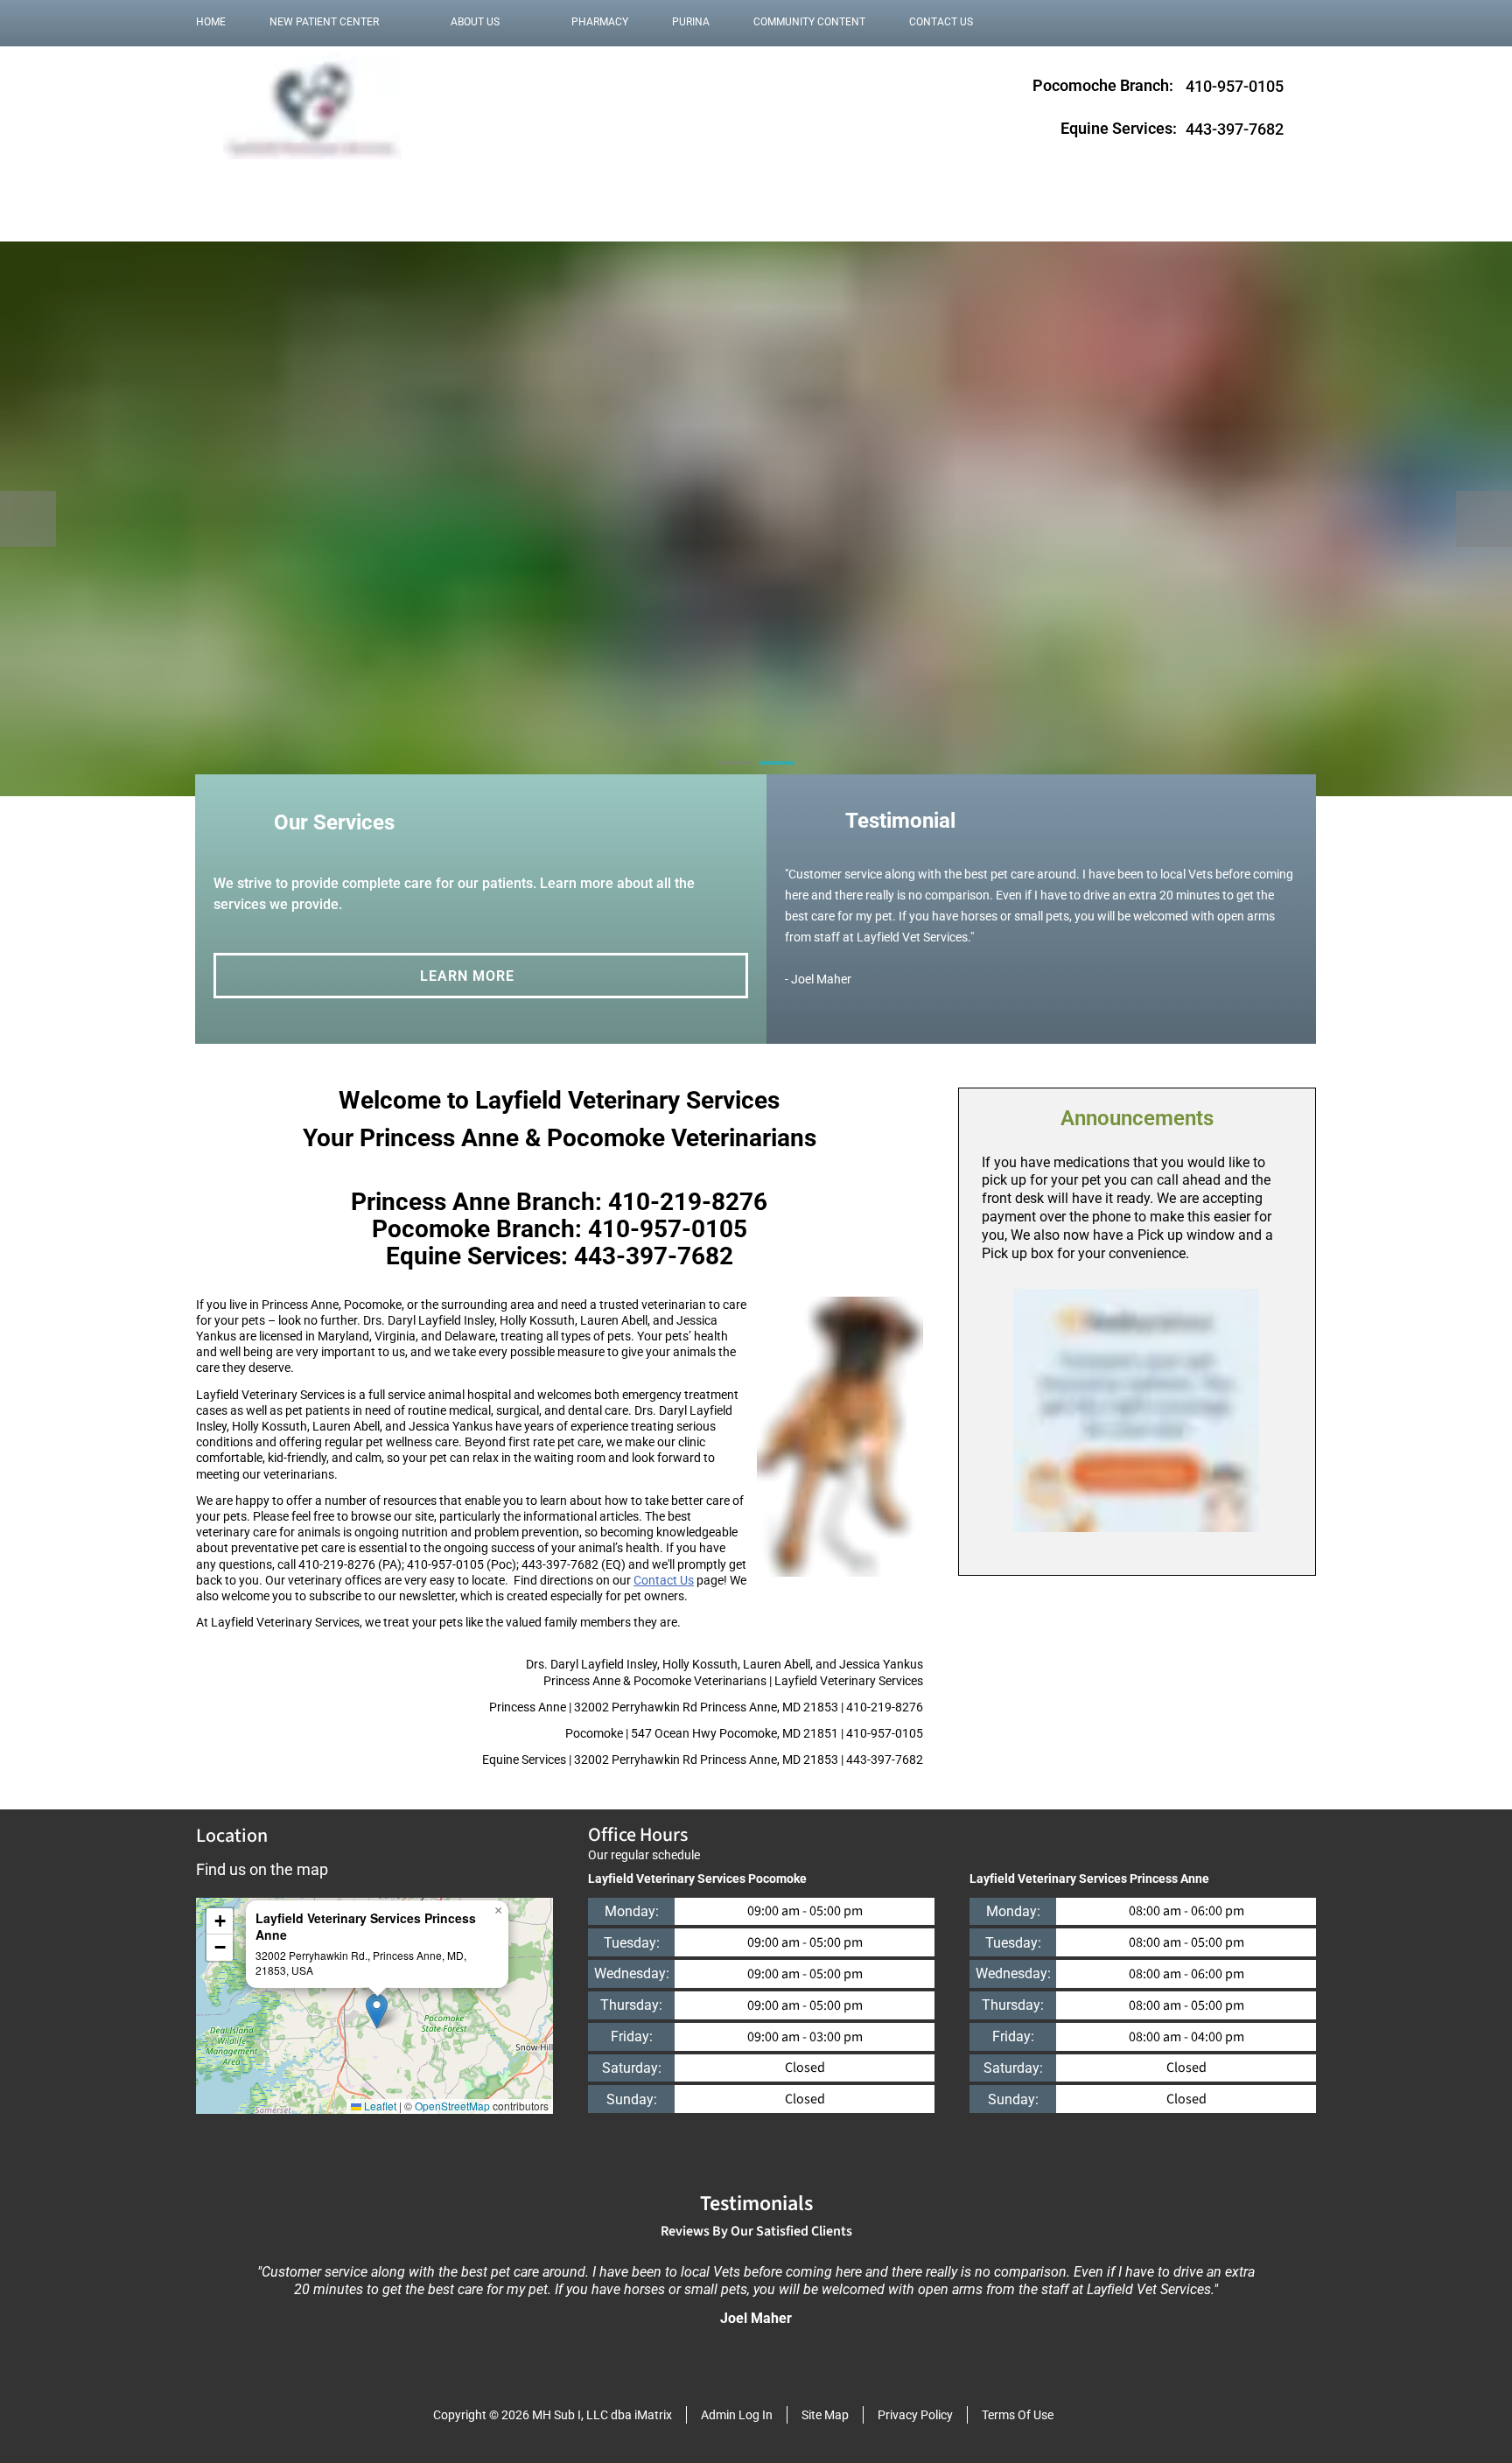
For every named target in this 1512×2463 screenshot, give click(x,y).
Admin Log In (737, 2415)
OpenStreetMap (452, 2106)
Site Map (825, 2415)
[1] (270, 179)
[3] (354, 179)
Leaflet (379, 2106)
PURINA (691, 22)
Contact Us (664, 1580)
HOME (211, 22)
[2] (312, 179)
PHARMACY (600, 22)
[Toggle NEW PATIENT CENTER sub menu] (396, 22)
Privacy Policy (915, 2415)
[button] (377, 2011)
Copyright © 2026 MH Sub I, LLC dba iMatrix (553, 2415)
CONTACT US (941, 22)
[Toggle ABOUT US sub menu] (517, 22)
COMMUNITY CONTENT (809, 22)
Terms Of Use (1018, 2415)
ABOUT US (475, 22)
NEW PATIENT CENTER (324, 22)
